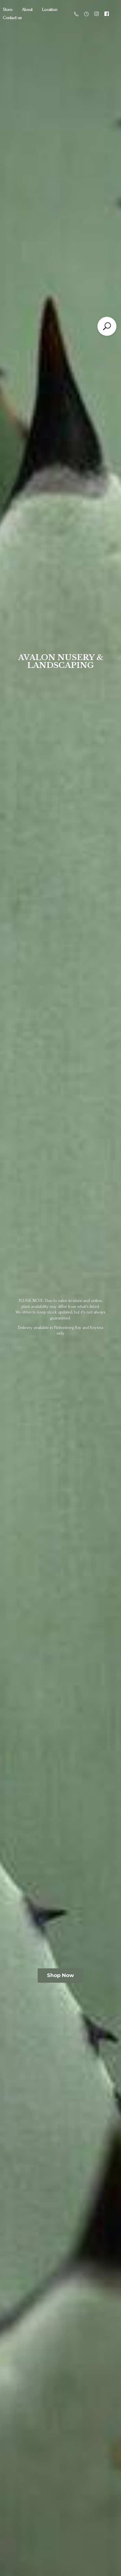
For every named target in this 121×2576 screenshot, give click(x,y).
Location (50, 10)
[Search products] (107, 326)
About (27, 10)
